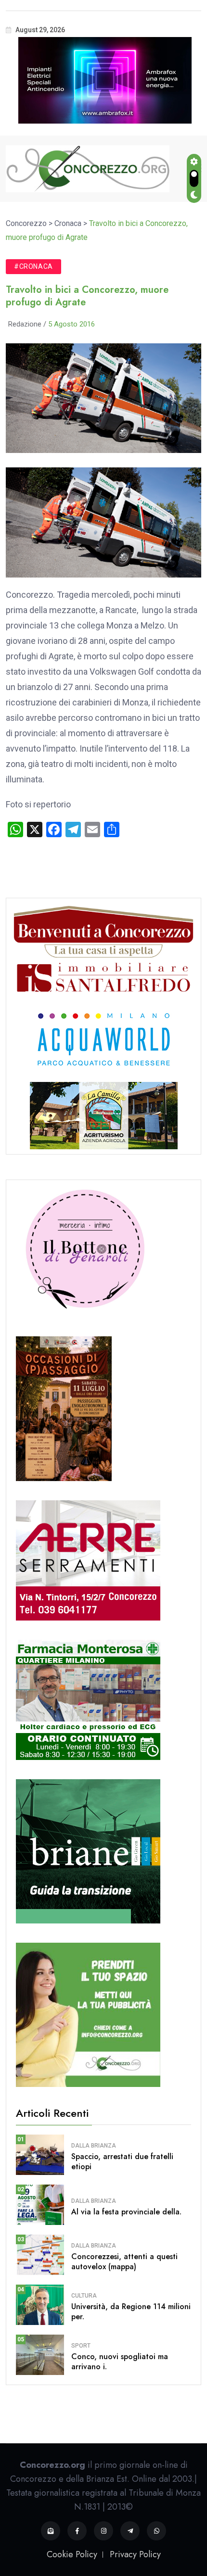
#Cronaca (33, 266)
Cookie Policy (72, 2554)
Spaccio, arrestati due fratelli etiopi (122, 2161)
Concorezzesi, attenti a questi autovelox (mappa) (124, 2262)
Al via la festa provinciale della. (126, 2212)
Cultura (84, 2296)
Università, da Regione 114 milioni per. (131, 2312)
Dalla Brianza (94, 2146)
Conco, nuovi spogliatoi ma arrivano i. (120, 2362)
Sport (81, 2346)
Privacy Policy (135, 2554)
